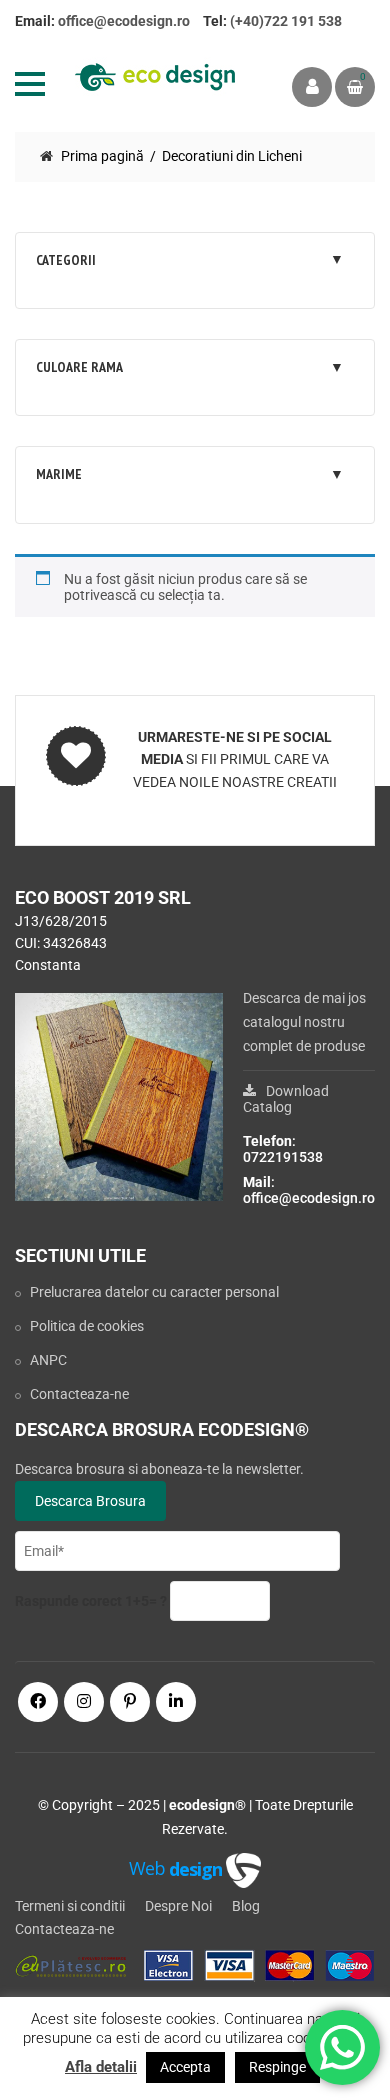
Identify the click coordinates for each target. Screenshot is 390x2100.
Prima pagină (102, 156)
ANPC (48, 1360)
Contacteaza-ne (79, 1394)
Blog (246, 1906)
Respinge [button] (277, 2067)
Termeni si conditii (70, 1906)
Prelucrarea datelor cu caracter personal (154, 1292)
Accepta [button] (185, 2067)
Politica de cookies (87, 1326)
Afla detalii (101, 2067)
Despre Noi (178, 1906)
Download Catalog (286, 1099)
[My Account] (312, 87)
